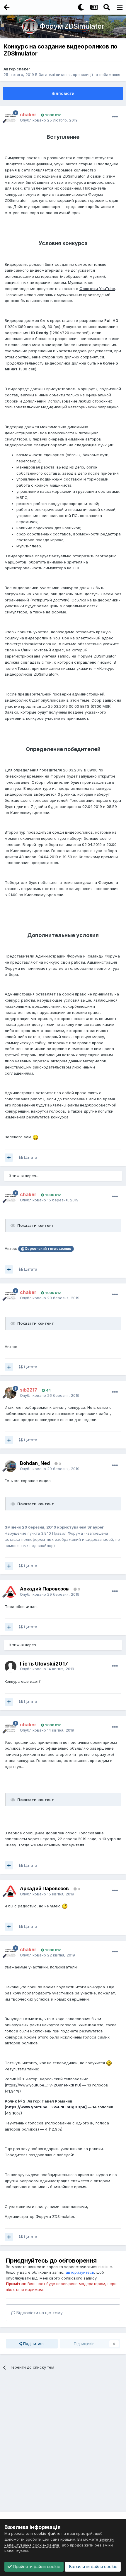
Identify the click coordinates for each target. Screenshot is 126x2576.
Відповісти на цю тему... (40, 2313)
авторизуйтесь (80, 2272)
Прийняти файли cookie (36, 2567)
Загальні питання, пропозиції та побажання (79, 74)
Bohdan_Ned (35, 1463)
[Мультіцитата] (9, 1158)
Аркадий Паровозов (44, 1589)
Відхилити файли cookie (93, 2567)
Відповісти (63, 93)
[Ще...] (115, 117)
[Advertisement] (63, 2443)
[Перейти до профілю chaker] (11, 117)
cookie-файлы (47, 2533)
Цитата (31, 1157)
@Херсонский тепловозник (46, 1249)
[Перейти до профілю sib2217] (11, 1393)
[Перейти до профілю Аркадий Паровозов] (11, 1592)
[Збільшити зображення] (35, 1137)
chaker (23, 69)
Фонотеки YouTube (97, 289)
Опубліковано (49, 120)
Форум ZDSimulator (72, 26)
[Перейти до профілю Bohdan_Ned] (11, 1466)
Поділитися (33, 2343)
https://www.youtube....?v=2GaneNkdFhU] (44, 2085)
